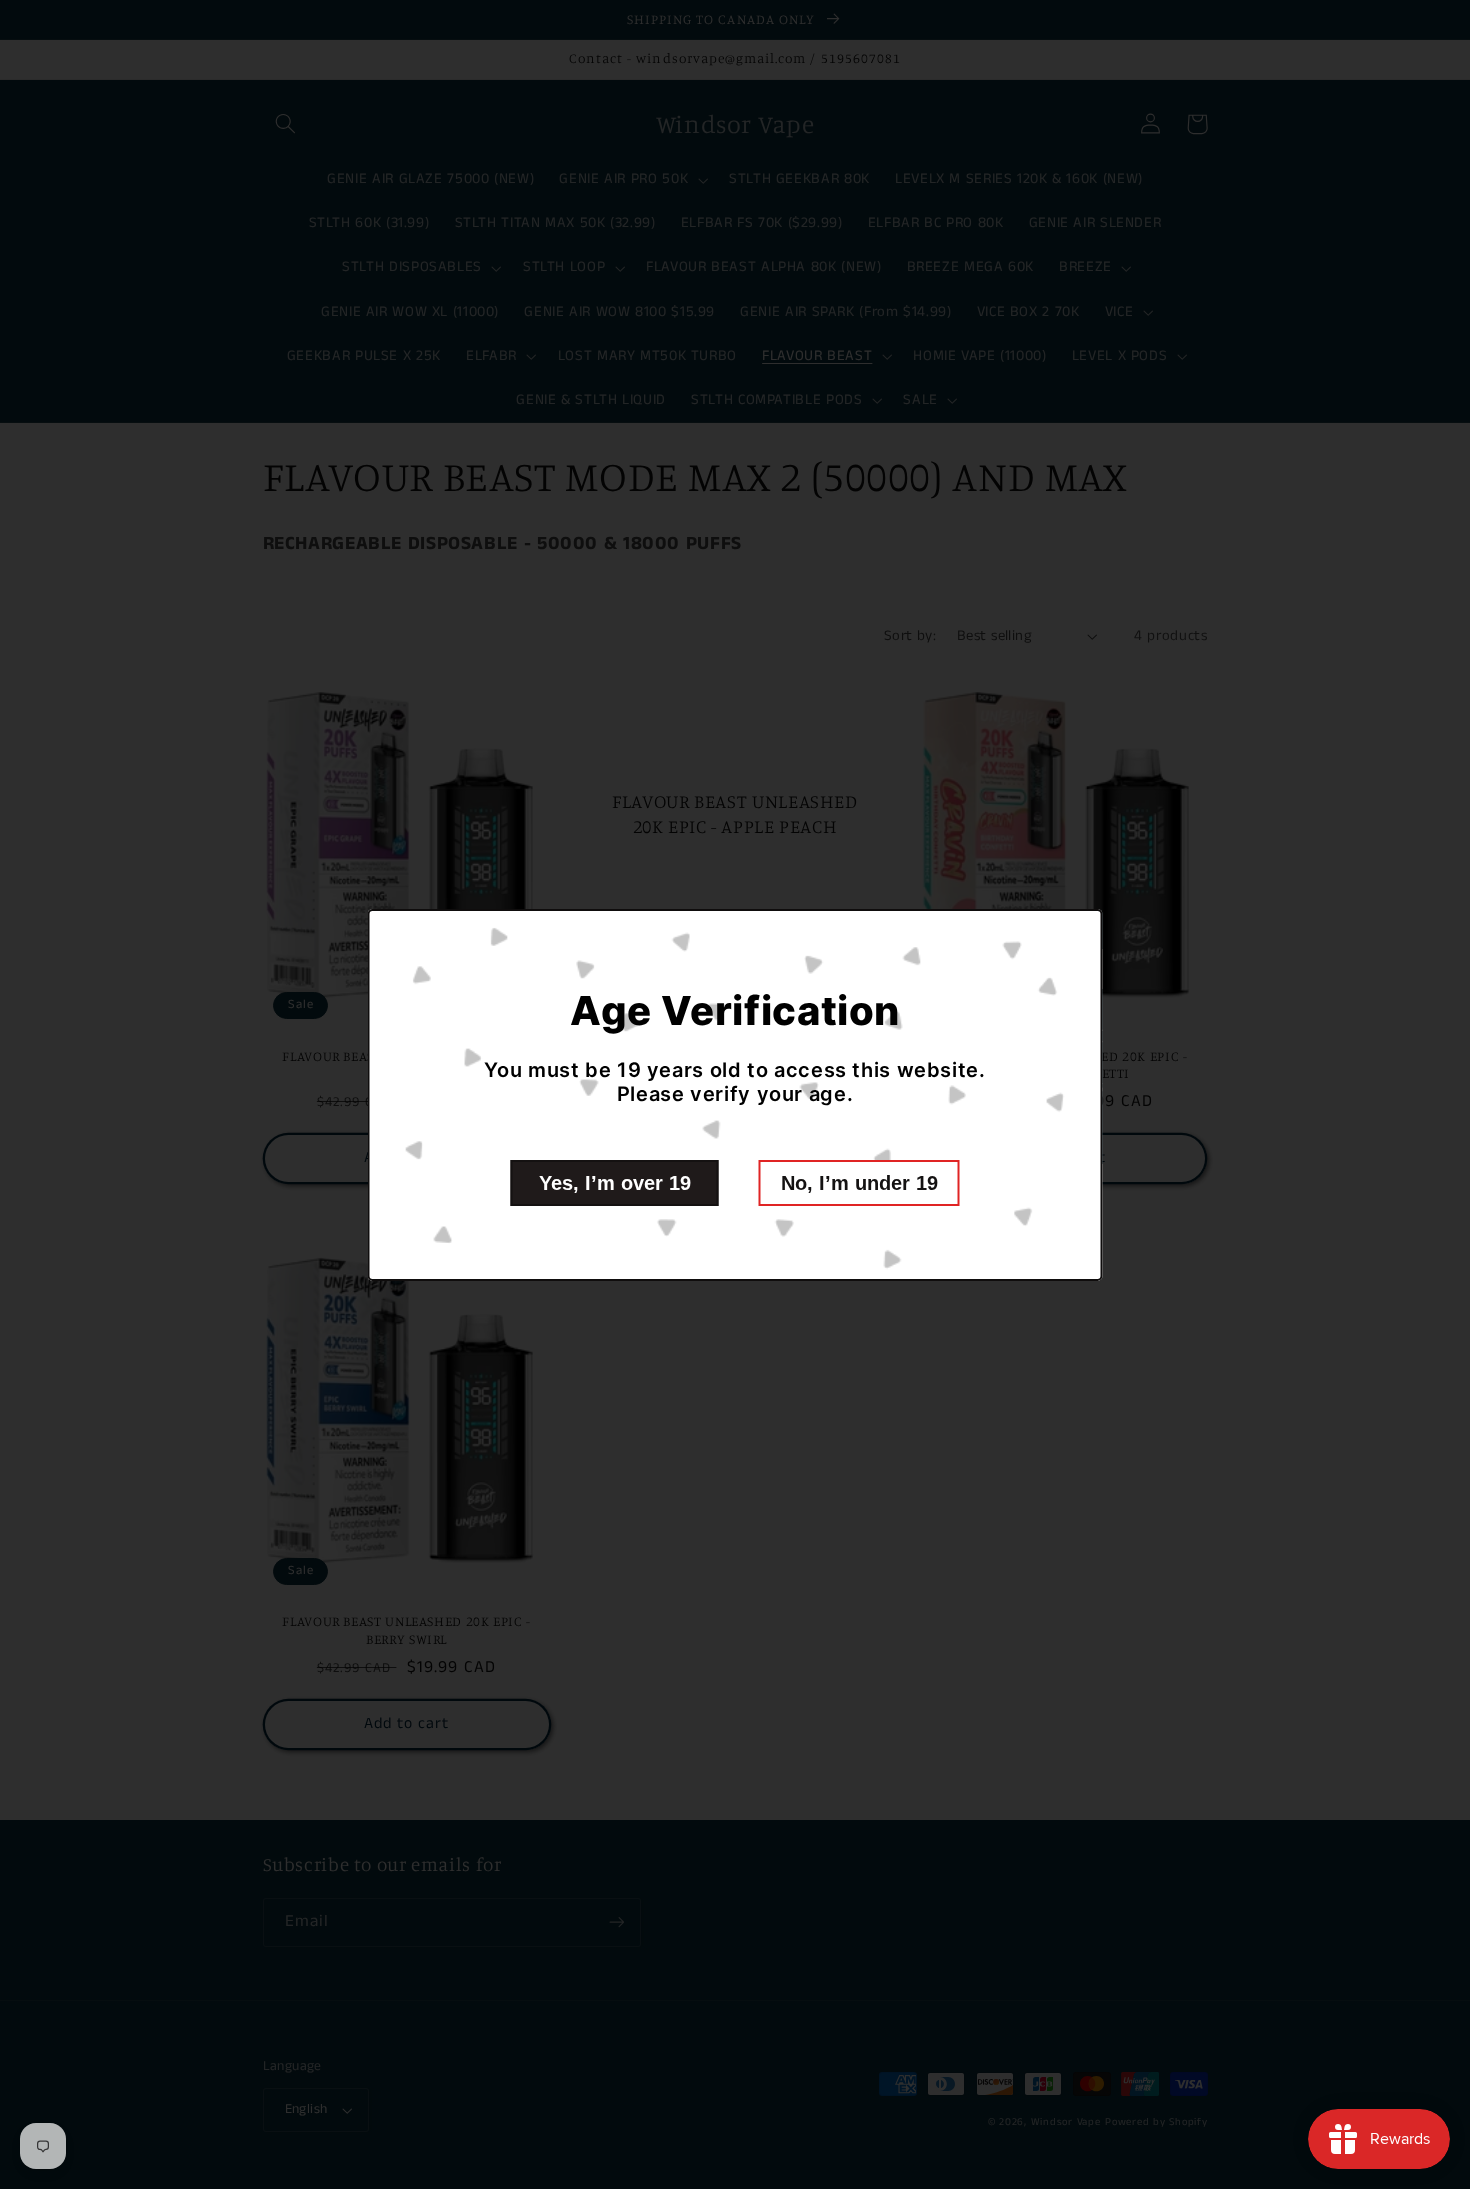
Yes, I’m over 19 (615, 1183)
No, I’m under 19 (859, 1183)
